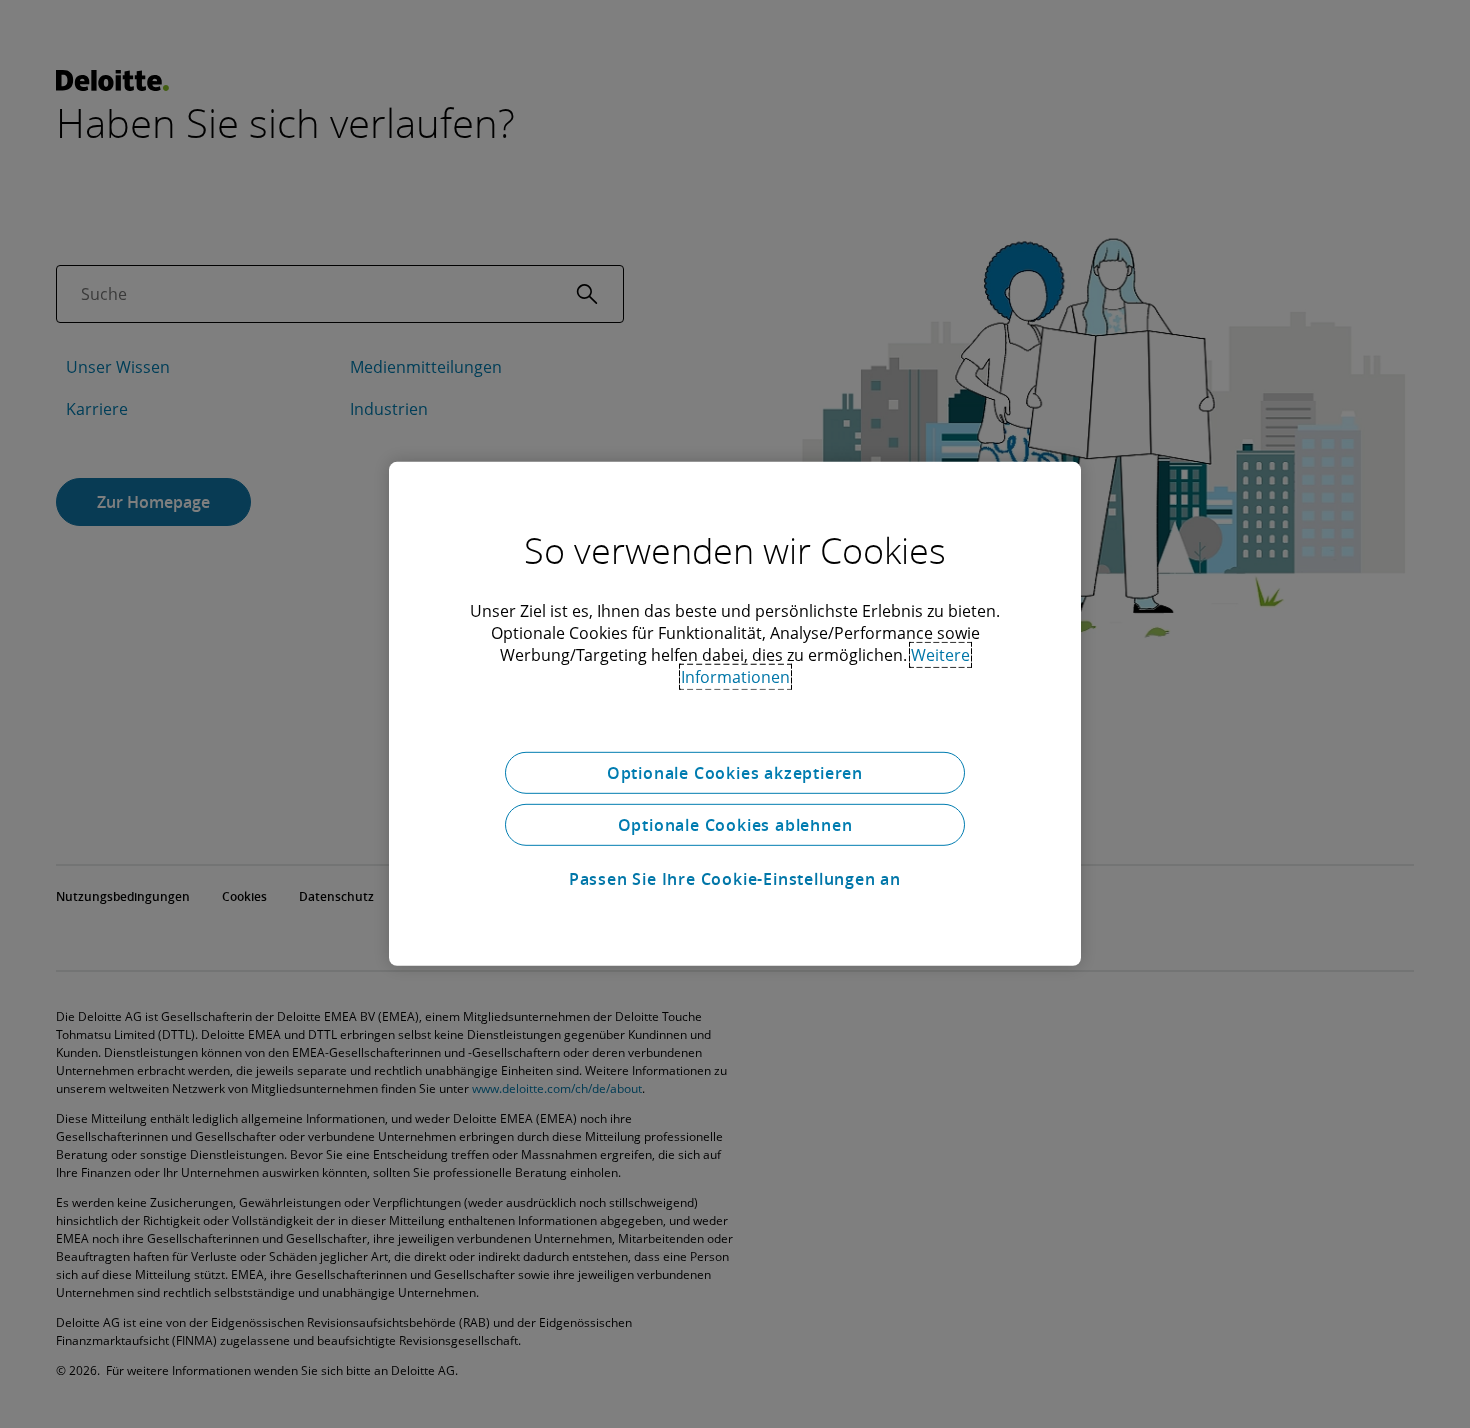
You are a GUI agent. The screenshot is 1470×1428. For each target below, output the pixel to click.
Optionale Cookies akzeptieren (735, 773)
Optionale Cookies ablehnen (735, 825)
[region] (735, 714)
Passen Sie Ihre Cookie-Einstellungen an (735, 879)
